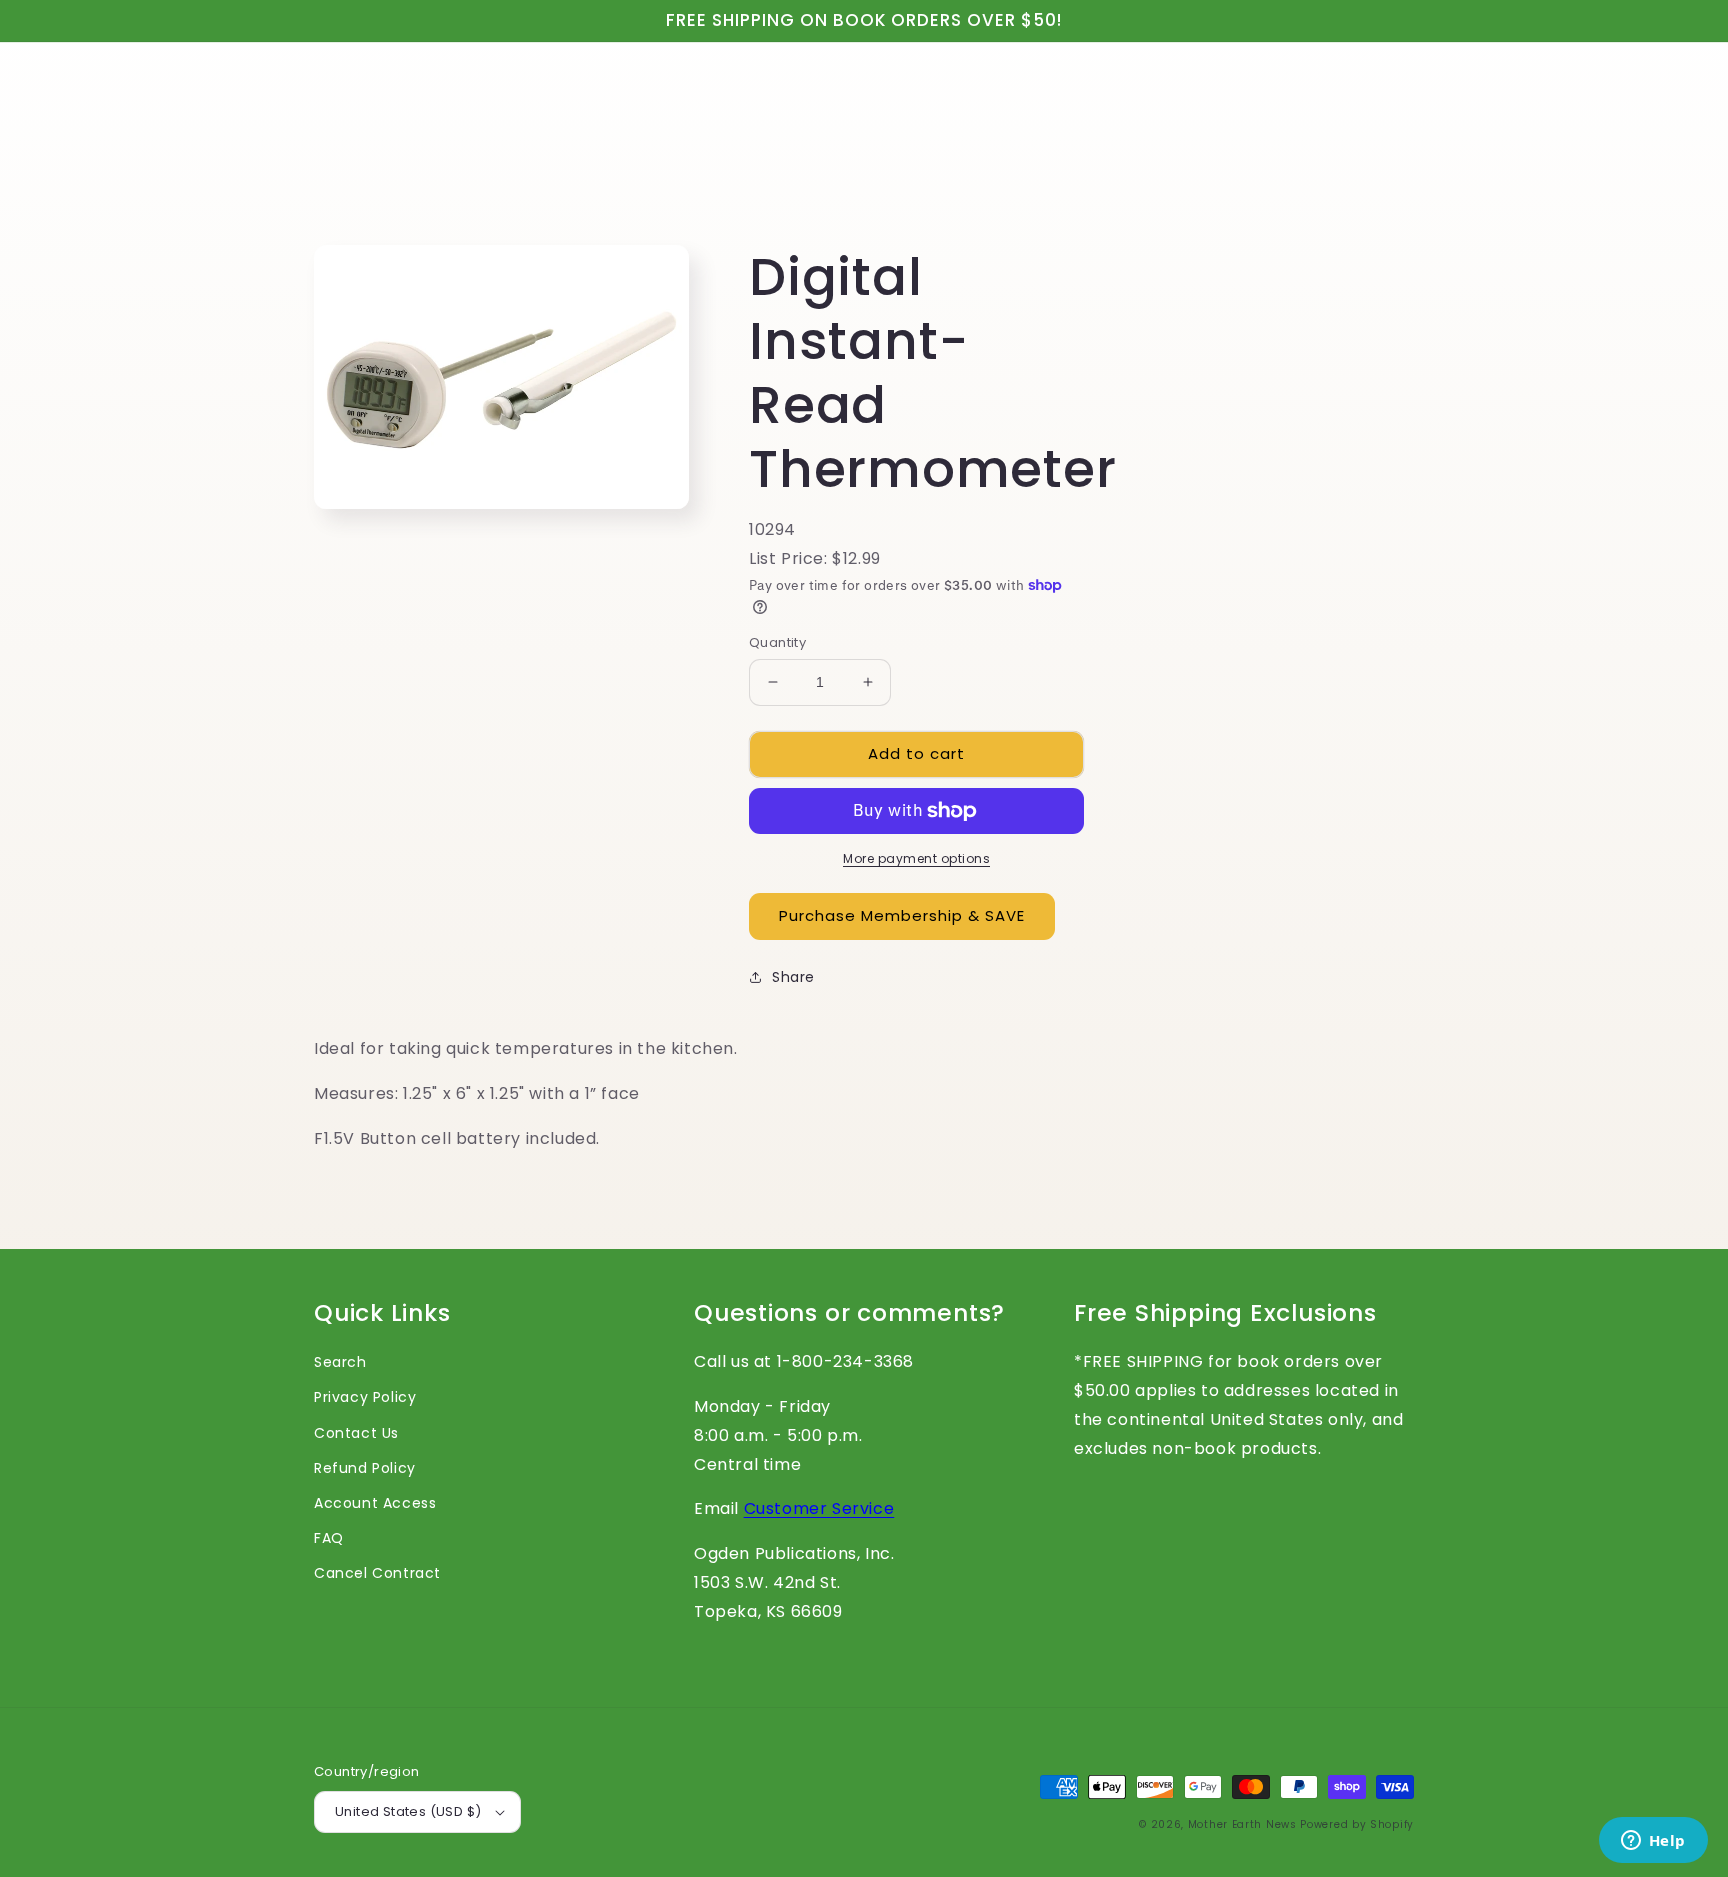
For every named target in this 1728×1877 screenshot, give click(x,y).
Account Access (375, 1503)
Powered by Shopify (1357, 1824)
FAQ (329, 1538)
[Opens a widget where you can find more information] (1653, 1842)
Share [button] (793, 977)
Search (340, 1362)
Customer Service (819, 1508)
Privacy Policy (365, 1397)
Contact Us (356, 1433)
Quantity (777, 642)
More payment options (916, 858)
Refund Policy (365, 1468)
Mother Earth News (1242, 1824)
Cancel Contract (377, 1573)
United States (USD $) (408, 1811)
